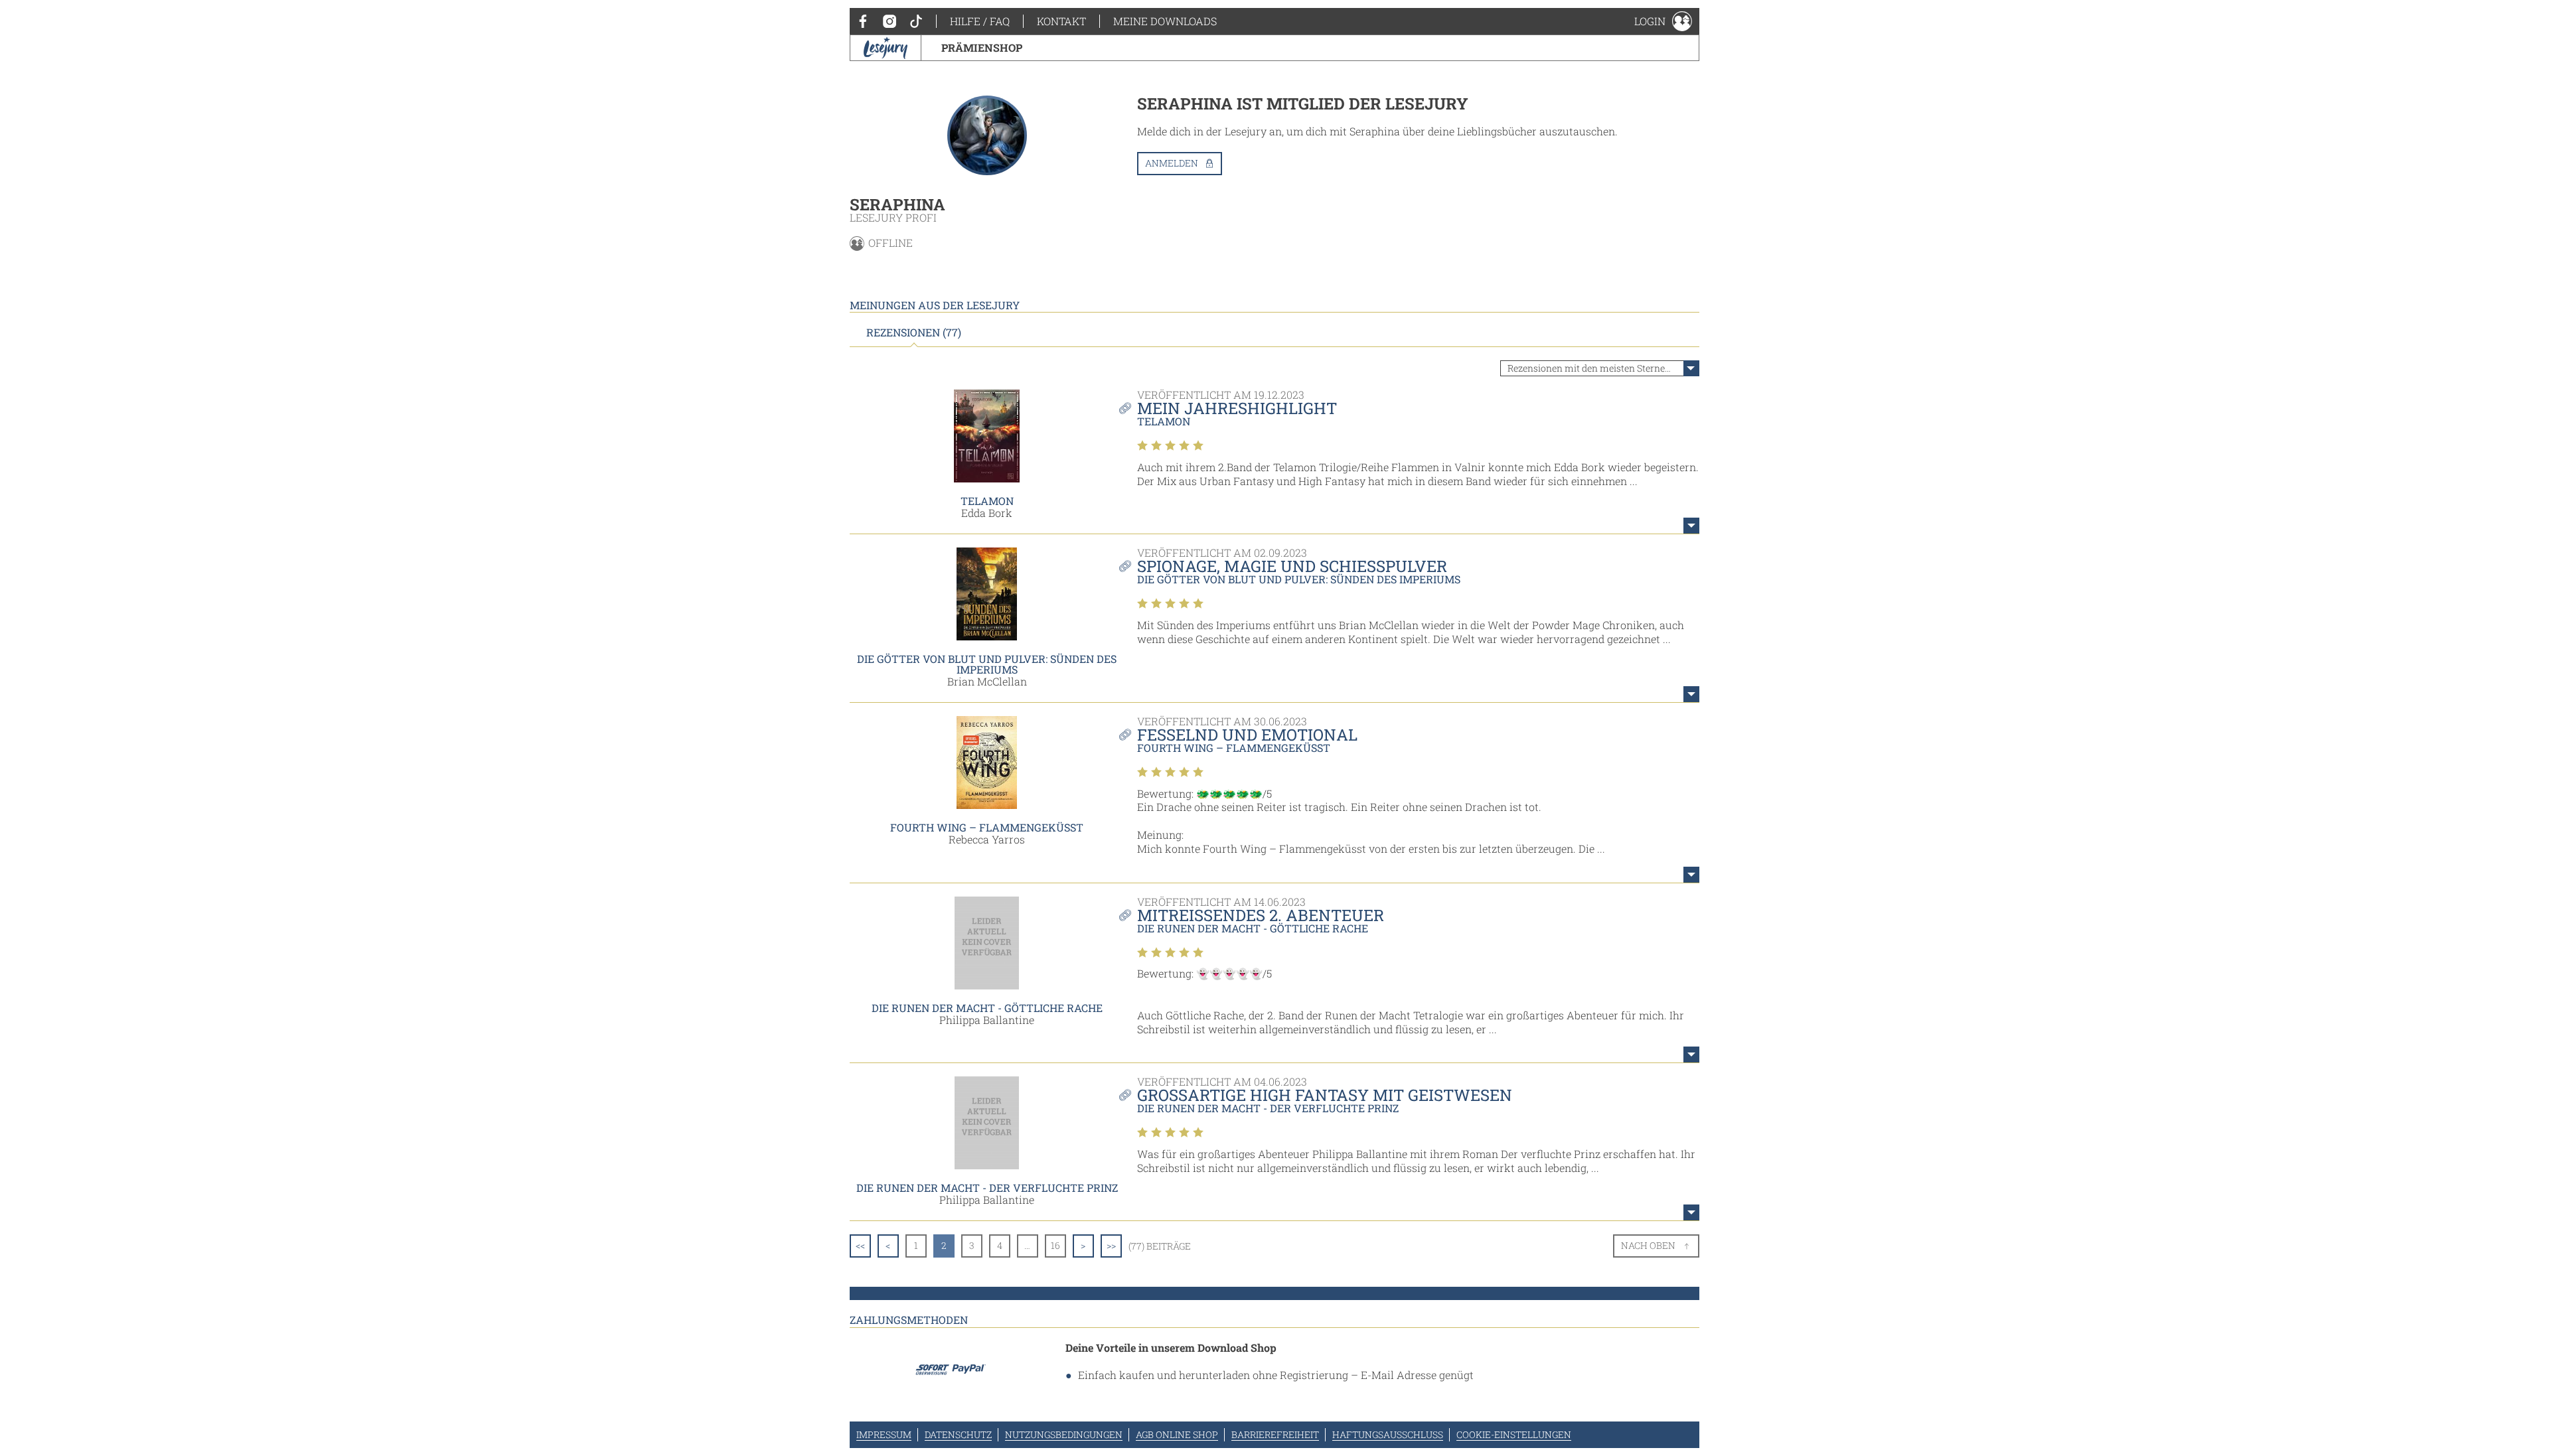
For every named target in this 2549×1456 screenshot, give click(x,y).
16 (1055, 1245)
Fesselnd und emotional (1247, 735)
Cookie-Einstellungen (1514, 1434)
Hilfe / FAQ (980, 21)
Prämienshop (982, 47)
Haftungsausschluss (1388, 1434)
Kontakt (1061, 21)
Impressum (884, 1434)
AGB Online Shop (1177, 1434)
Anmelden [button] (1172, 163)
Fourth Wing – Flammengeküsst (987, 827)
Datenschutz (958, 1434)
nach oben (1648, 1245)
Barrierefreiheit (1275, 1434)
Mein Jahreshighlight (1237, 408)
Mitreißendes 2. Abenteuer (1261, 915)
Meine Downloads (1165, 21)
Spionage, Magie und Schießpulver (1292, 566)
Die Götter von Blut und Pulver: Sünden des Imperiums (987, 664)
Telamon (987, 501)
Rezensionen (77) (914, 332)
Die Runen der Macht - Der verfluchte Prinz (987, 1188)
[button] (1663, 21)
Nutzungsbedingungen (1064, 1434)
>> (1111, 1245)
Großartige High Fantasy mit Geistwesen (1325, 1095)
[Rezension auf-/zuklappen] (1691, 526)
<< (860, 1245)
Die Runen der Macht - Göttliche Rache (987, 1008)
